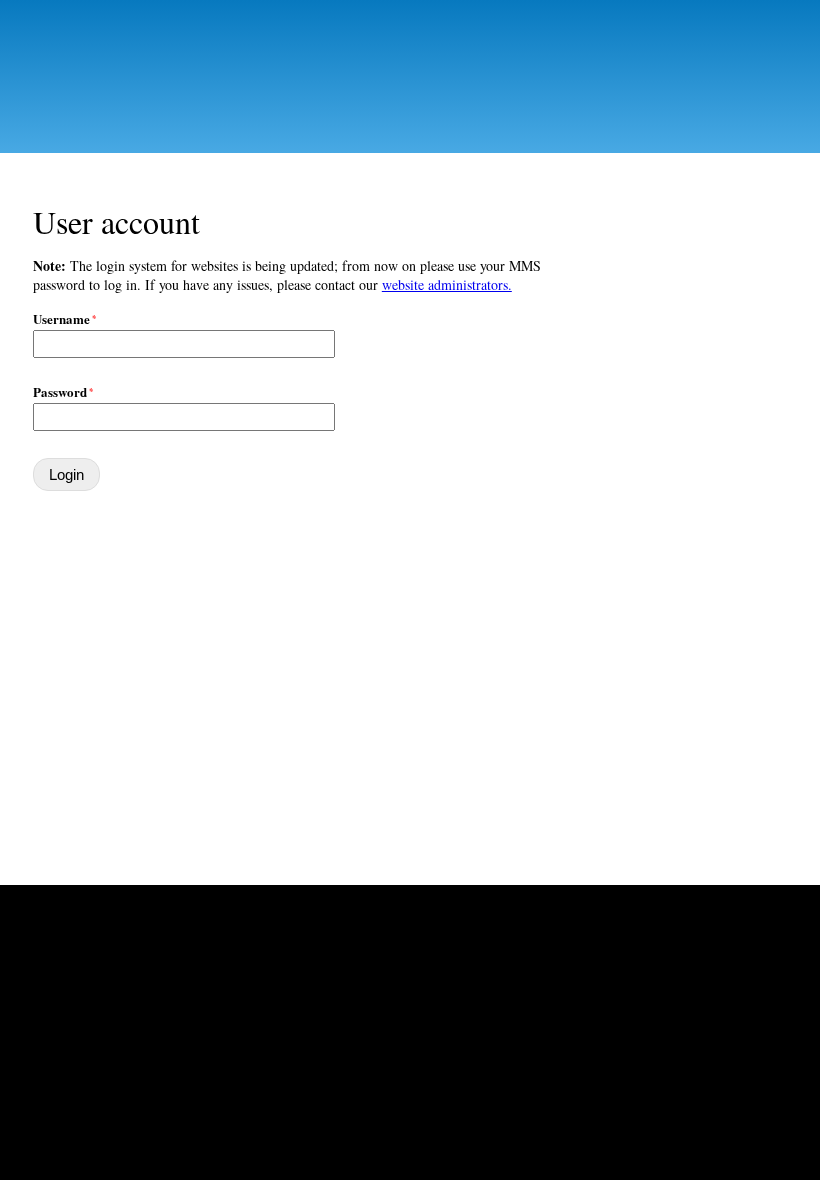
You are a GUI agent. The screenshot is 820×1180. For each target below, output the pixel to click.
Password (60, 391)
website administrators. (447, 284)
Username (61, 318)
